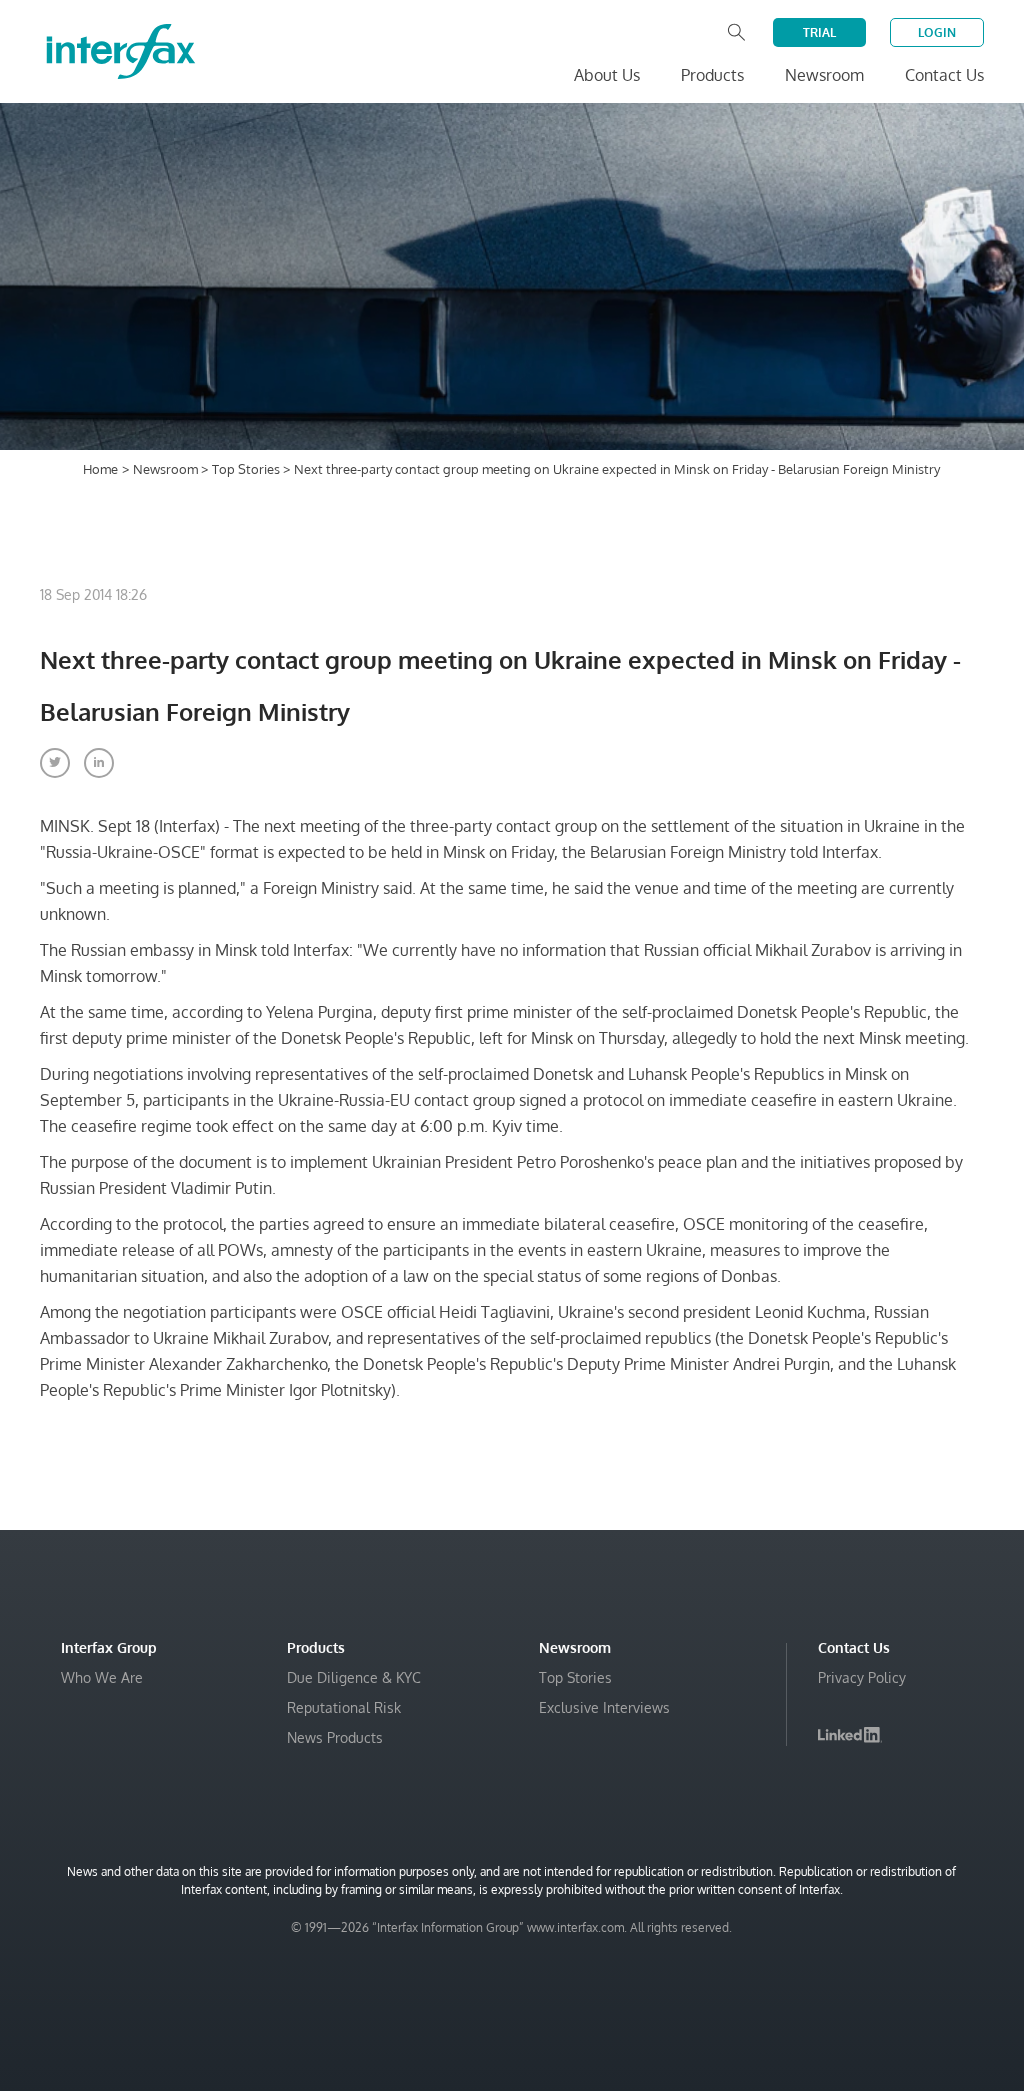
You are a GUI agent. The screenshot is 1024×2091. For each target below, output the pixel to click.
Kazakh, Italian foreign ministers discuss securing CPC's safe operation (747, 1936)
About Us (607, 75)
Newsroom (167, 469)
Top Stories (247, 469)
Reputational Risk (344, 1707)
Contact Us (944, 75)
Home (100, 469)
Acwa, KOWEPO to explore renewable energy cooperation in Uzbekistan (736, 1986)
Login (937, 32)
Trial (819, 32)
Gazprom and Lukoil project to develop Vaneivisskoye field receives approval (739, 2036)
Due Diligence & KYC (354, 1677)
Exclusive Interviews (604, 1707)
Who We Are (102, 1677)
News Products (335, 1737)
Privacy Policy (862, 1677)
